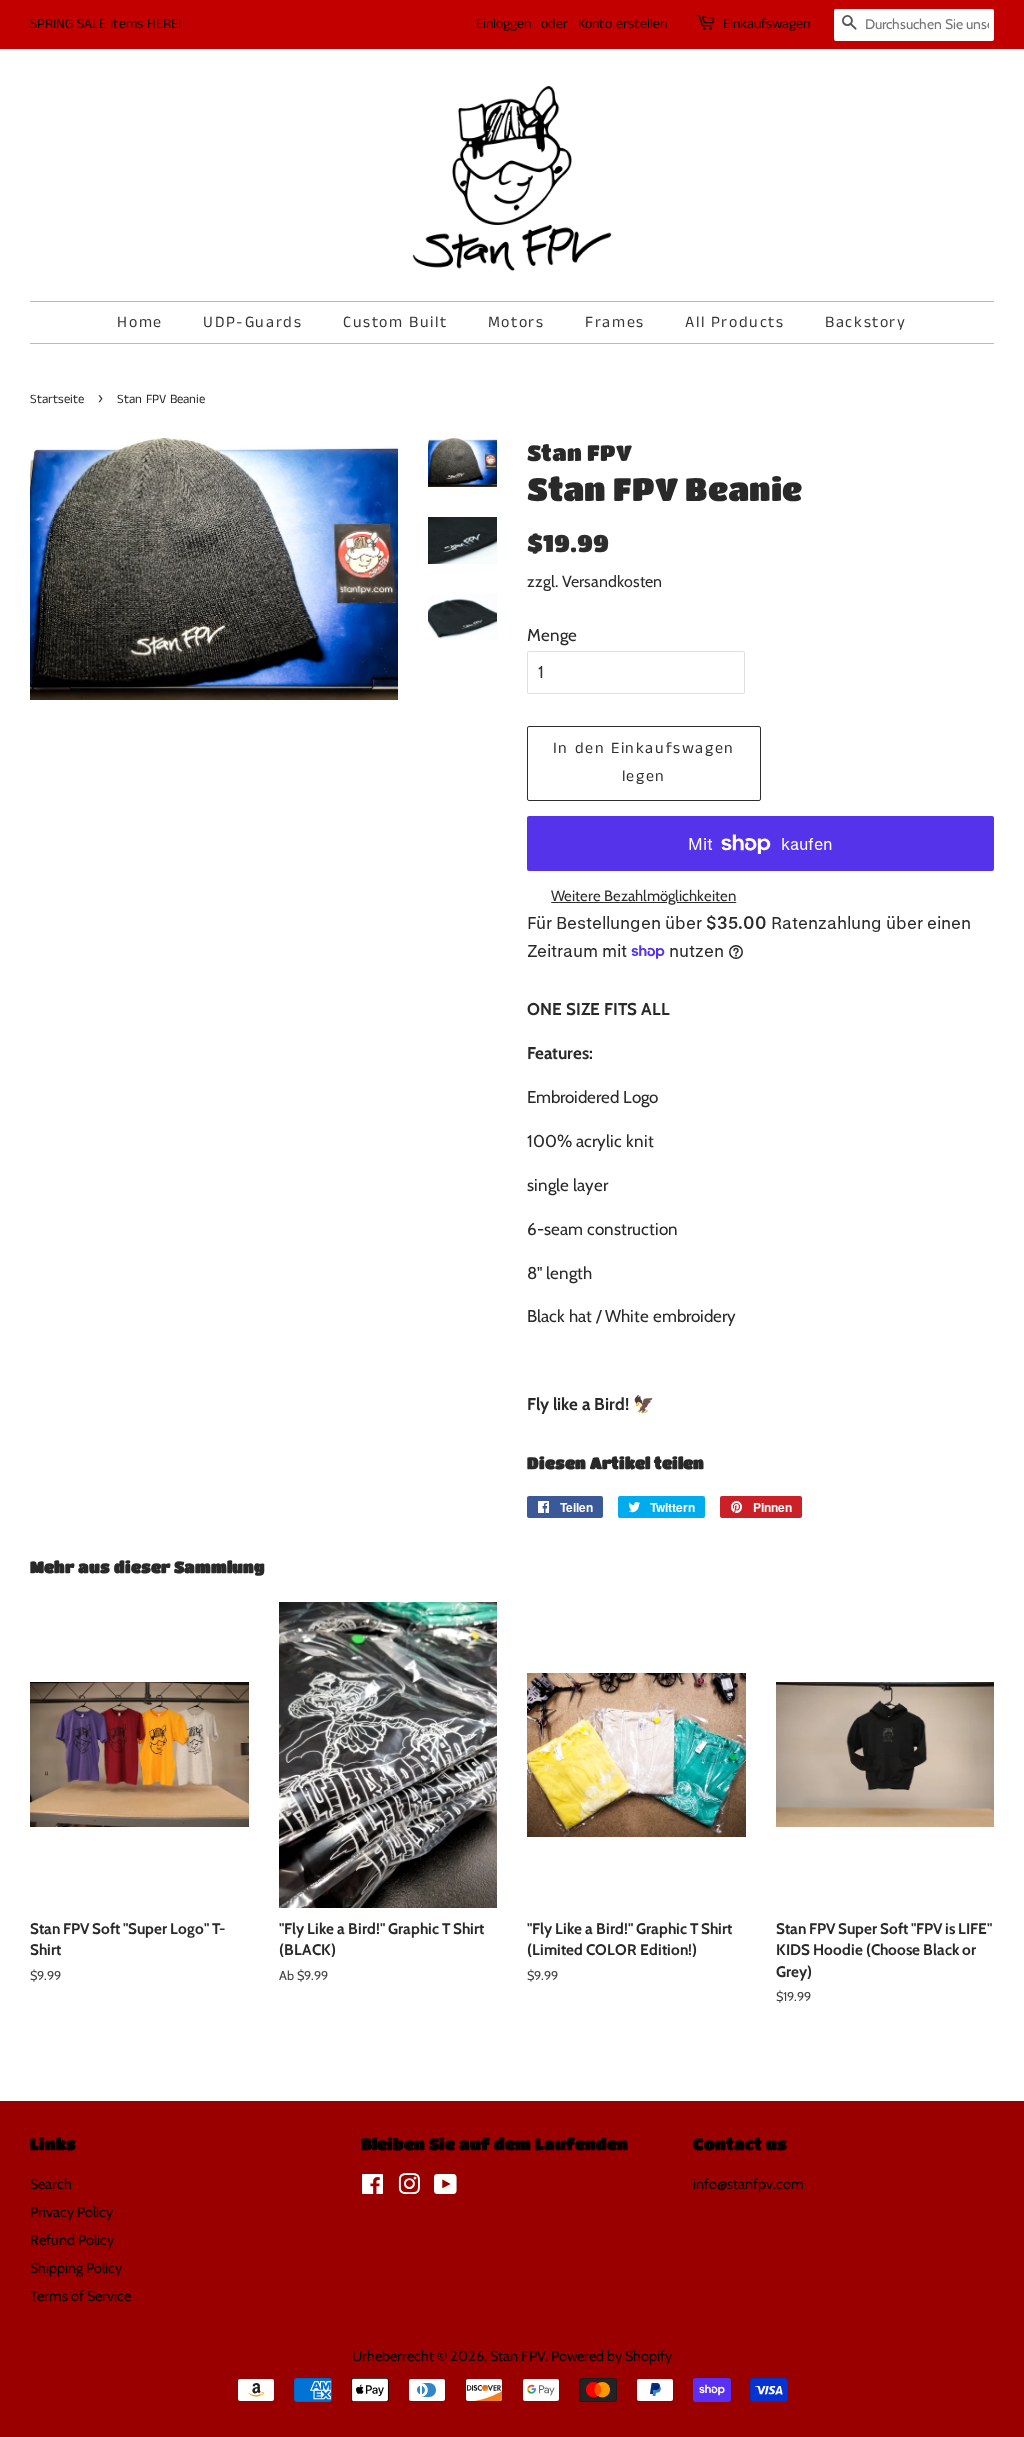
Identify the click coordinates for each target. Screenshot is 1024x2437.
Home (139, 322)
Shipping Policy (76, 2268)
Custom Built (395, 322)
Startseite (57, 399)
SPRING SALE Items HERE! (105, 24)
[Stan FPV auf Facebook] (372, 2188)
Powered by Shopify (611, 2356)
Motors (516, 322)
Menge (552, 635)
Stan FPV (517, 2356)
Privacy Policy (71, 2212)
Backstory (865, 322)
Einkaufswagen (766, 24)
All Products (734, 322)
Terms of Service (80, 2296)
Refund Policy (72, 2240)
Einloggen (503, 24)
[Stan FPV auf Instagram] (409, 2188)
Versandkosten (612, 581)
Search (51, 2184)
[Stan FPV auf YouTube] (445, 2188)
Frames (615, 322)
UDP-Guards (252, 322)
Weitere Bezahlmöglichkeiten (643, 896)
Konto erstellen (622, 24)
